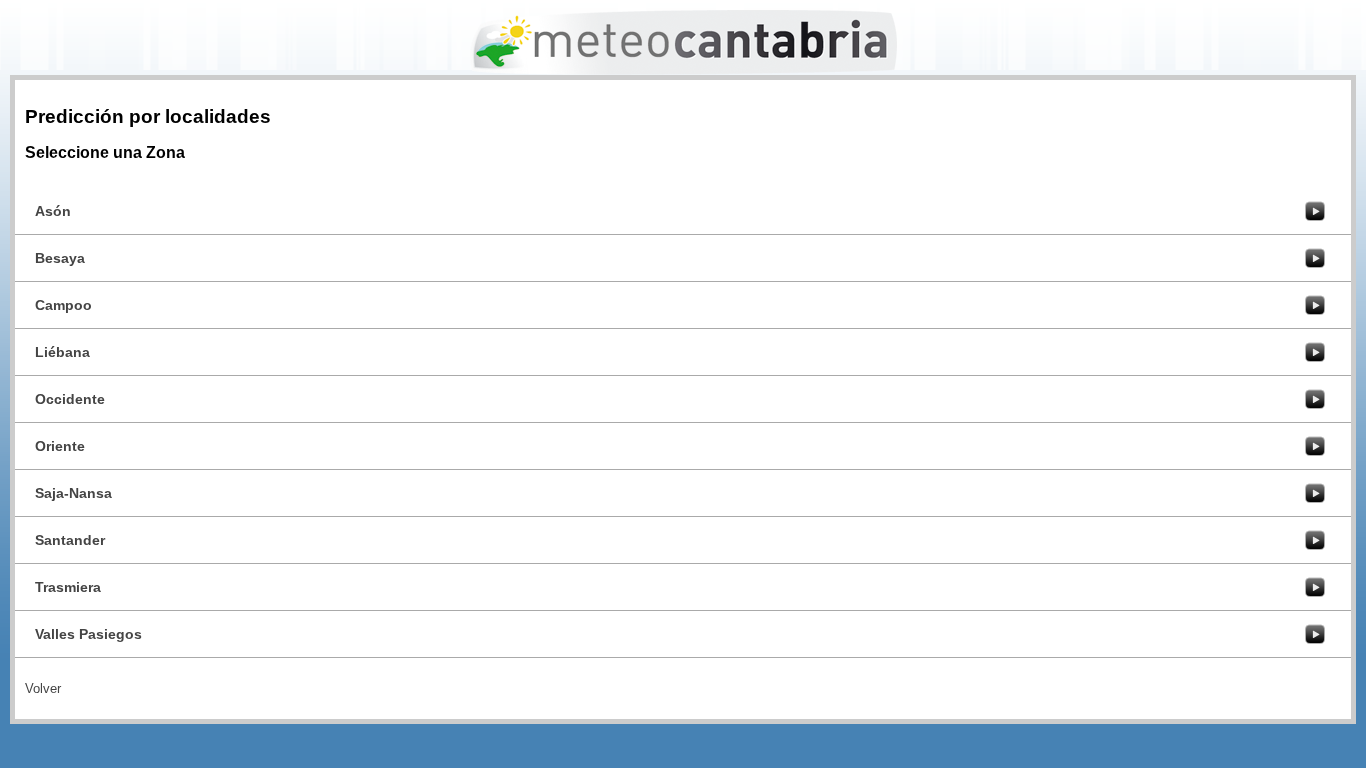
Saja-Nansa (73, 493)
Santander (70, 540)
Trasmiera (68, 587)
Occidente (70, 399)
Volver (43, 688)
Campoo (63, 305)
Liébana (62, 352)
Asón (53, 211)
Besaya (60, 258)
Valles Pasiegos (88, 634)
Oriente (60, 446)
